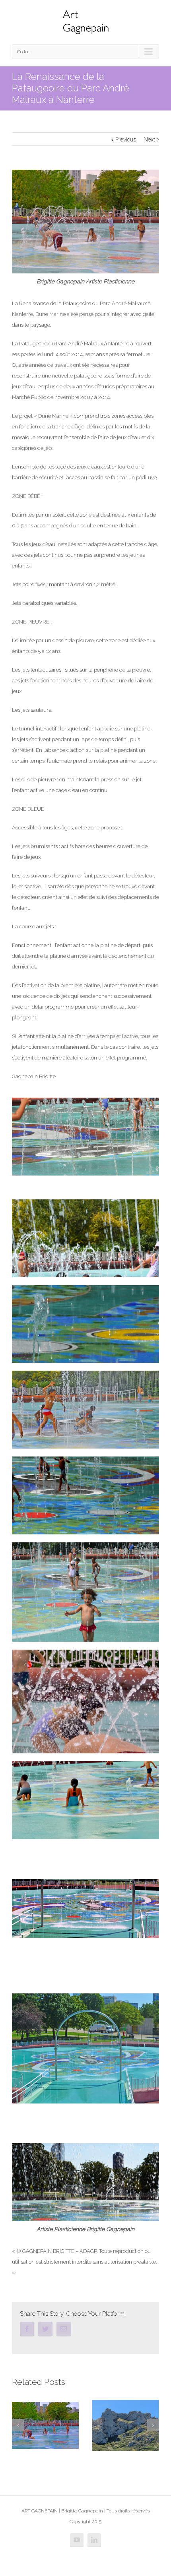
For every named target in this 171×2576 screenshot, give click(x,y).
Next (149, 139)
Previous (126, 139)
